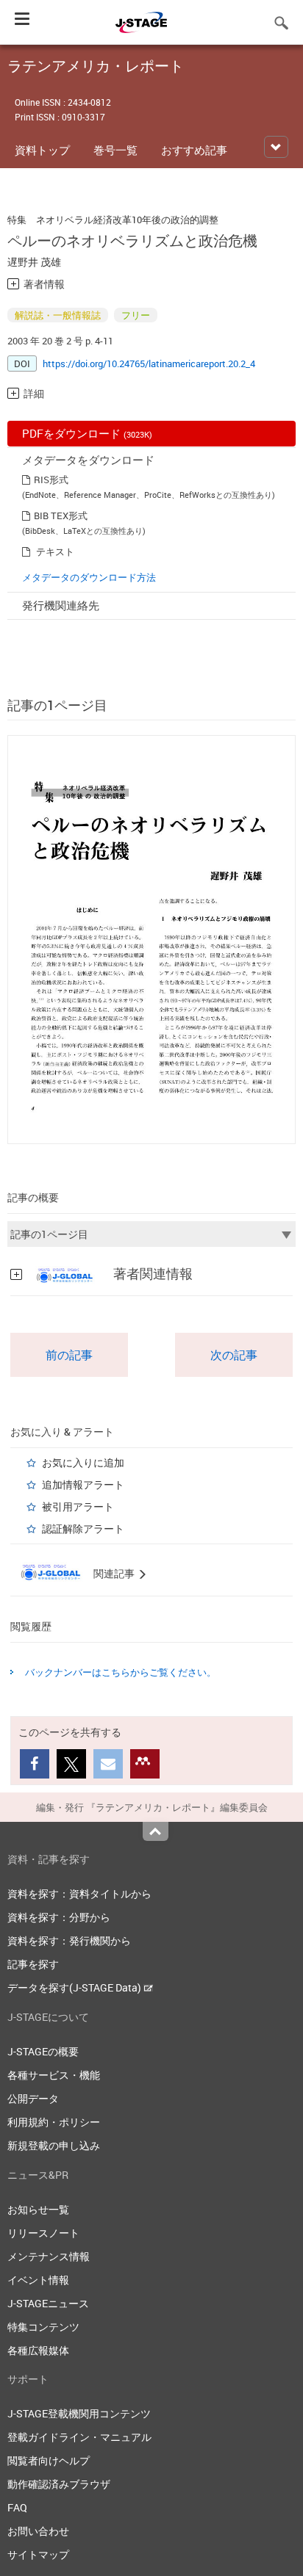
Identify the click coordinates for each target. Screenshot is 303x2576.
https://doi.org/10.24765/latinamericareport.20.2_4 (149, 363)
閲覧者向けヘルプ (49, 2460)
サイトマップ (38, 2554)
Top (156, 1831)
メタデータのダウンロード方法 (89, 577)
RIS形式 (51, 480)
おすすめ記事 (194, 150)
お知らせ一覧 (38, 2209)
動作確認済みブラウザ (59, 2484)
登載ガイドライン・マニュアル (79, 2437)
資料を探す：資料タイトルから (79, 1893)
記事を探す (33, 1964)
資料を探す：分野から (59, 1917)
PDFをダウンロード (87, 433)
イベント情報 (38, 2280)
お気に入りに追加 (83, 1462)
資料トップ (42, 150)
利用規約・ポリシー (54, 2122)
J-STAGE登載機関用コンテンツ (79, 2413)
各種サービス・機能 (54, 2075)
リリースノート (43, 2233)
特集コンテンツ (43, 2327)
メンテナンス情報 (49, 2256)
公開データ (33, 2098)
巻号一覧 (115, 150)
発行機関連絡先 (61, 605)
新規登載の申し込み (54, 2145)
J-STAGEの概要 (43, 2051)
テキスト (55, 551)
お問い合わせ (38, 2531)
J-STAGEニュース (48, 2303)
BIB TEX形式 (61, 515)
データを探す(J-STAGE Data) (75, 1987)
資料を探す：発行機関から (69, 1940)
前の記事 (69, 1355)
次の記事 (234, 1355)
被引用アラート (78, 1506)
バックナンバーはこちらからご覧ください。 (121, 1672)
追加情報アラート (83, 1484)
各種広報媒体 (38, 2350)
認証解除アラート (83, 1528)
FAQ (17, 2507)
